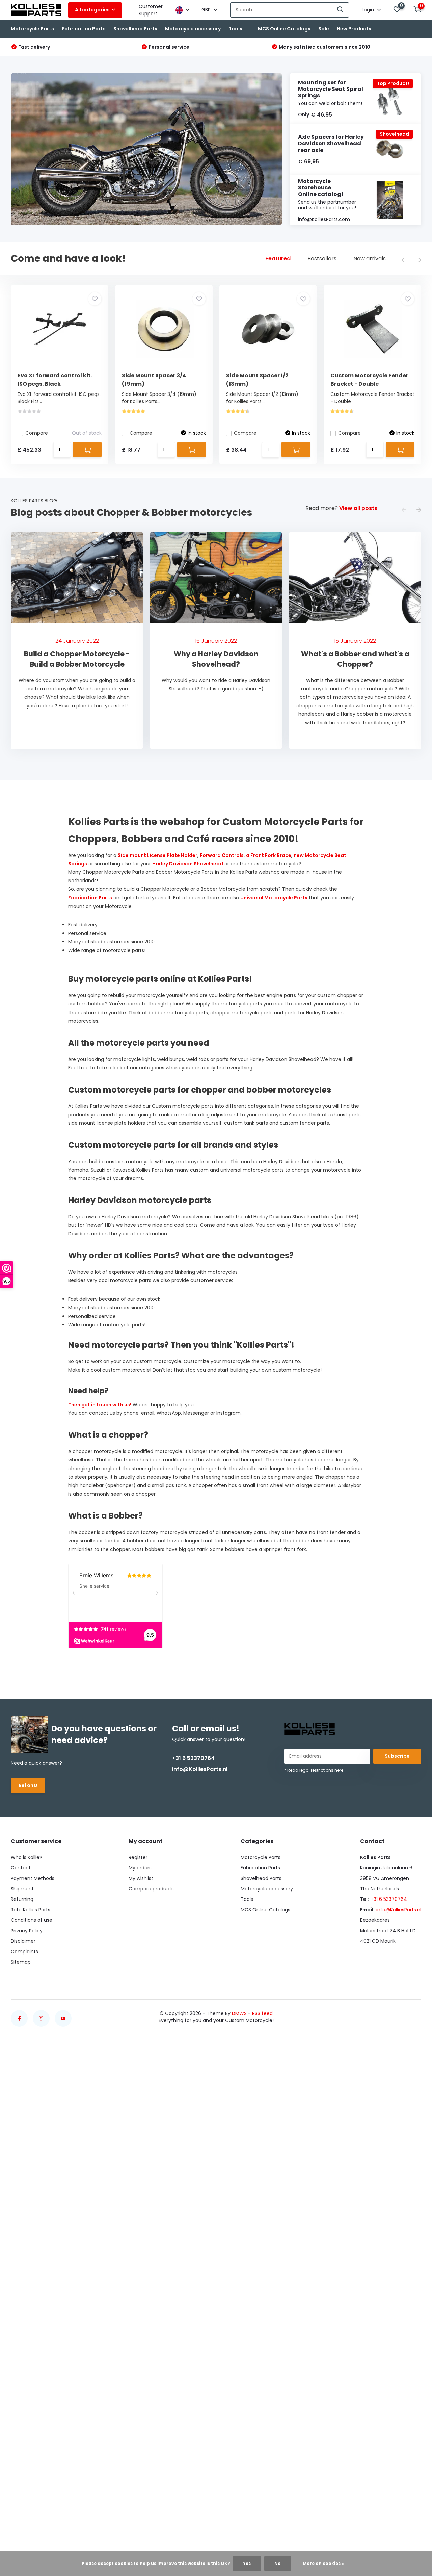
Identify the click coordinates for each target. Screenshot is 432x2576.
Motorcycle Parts (32, 29)
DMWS (239, 2013)
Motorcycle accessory (193, 29)
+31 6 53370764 (193, 1758)
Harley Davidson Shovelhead (188, 864)
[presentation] (404, 261)
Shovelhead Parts (135, 29)
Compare (37, 433)
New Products (354, 29)
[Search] (341, 10)
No (278, 2563)
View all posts (358, 508)
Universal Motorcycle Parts (274, 898)
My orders (140, 1868)
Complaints (24, 1952)
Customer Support (151, 10)
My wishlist (141, 1878)
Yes (247, 2563)
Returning (22, 1899)
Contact (21, 1868)
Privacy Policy (27, 1931)
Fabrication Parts (84, 29)
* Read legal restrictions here (314, 1770)
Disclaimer (23, 1941)
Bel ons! (28, 1785)
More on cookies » (323, 2563)
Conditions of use (32, 1920)
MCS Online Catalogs (284, 29)
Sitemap (21, 1962)
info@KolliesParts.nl (200, 1769)
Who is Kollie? (26, 1857)
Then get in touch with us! (100, 1405)
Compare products (151, 1889)
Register (138, 1857)
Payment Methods (33, 1878)
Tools (235, 29)
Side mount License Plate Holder (158, 855)
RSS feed (262, 2013)
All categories (92, 10)
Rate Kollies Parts (31, 1910)
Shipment (22, 1889)
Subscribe (397, 1756)
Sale (324, 29)
